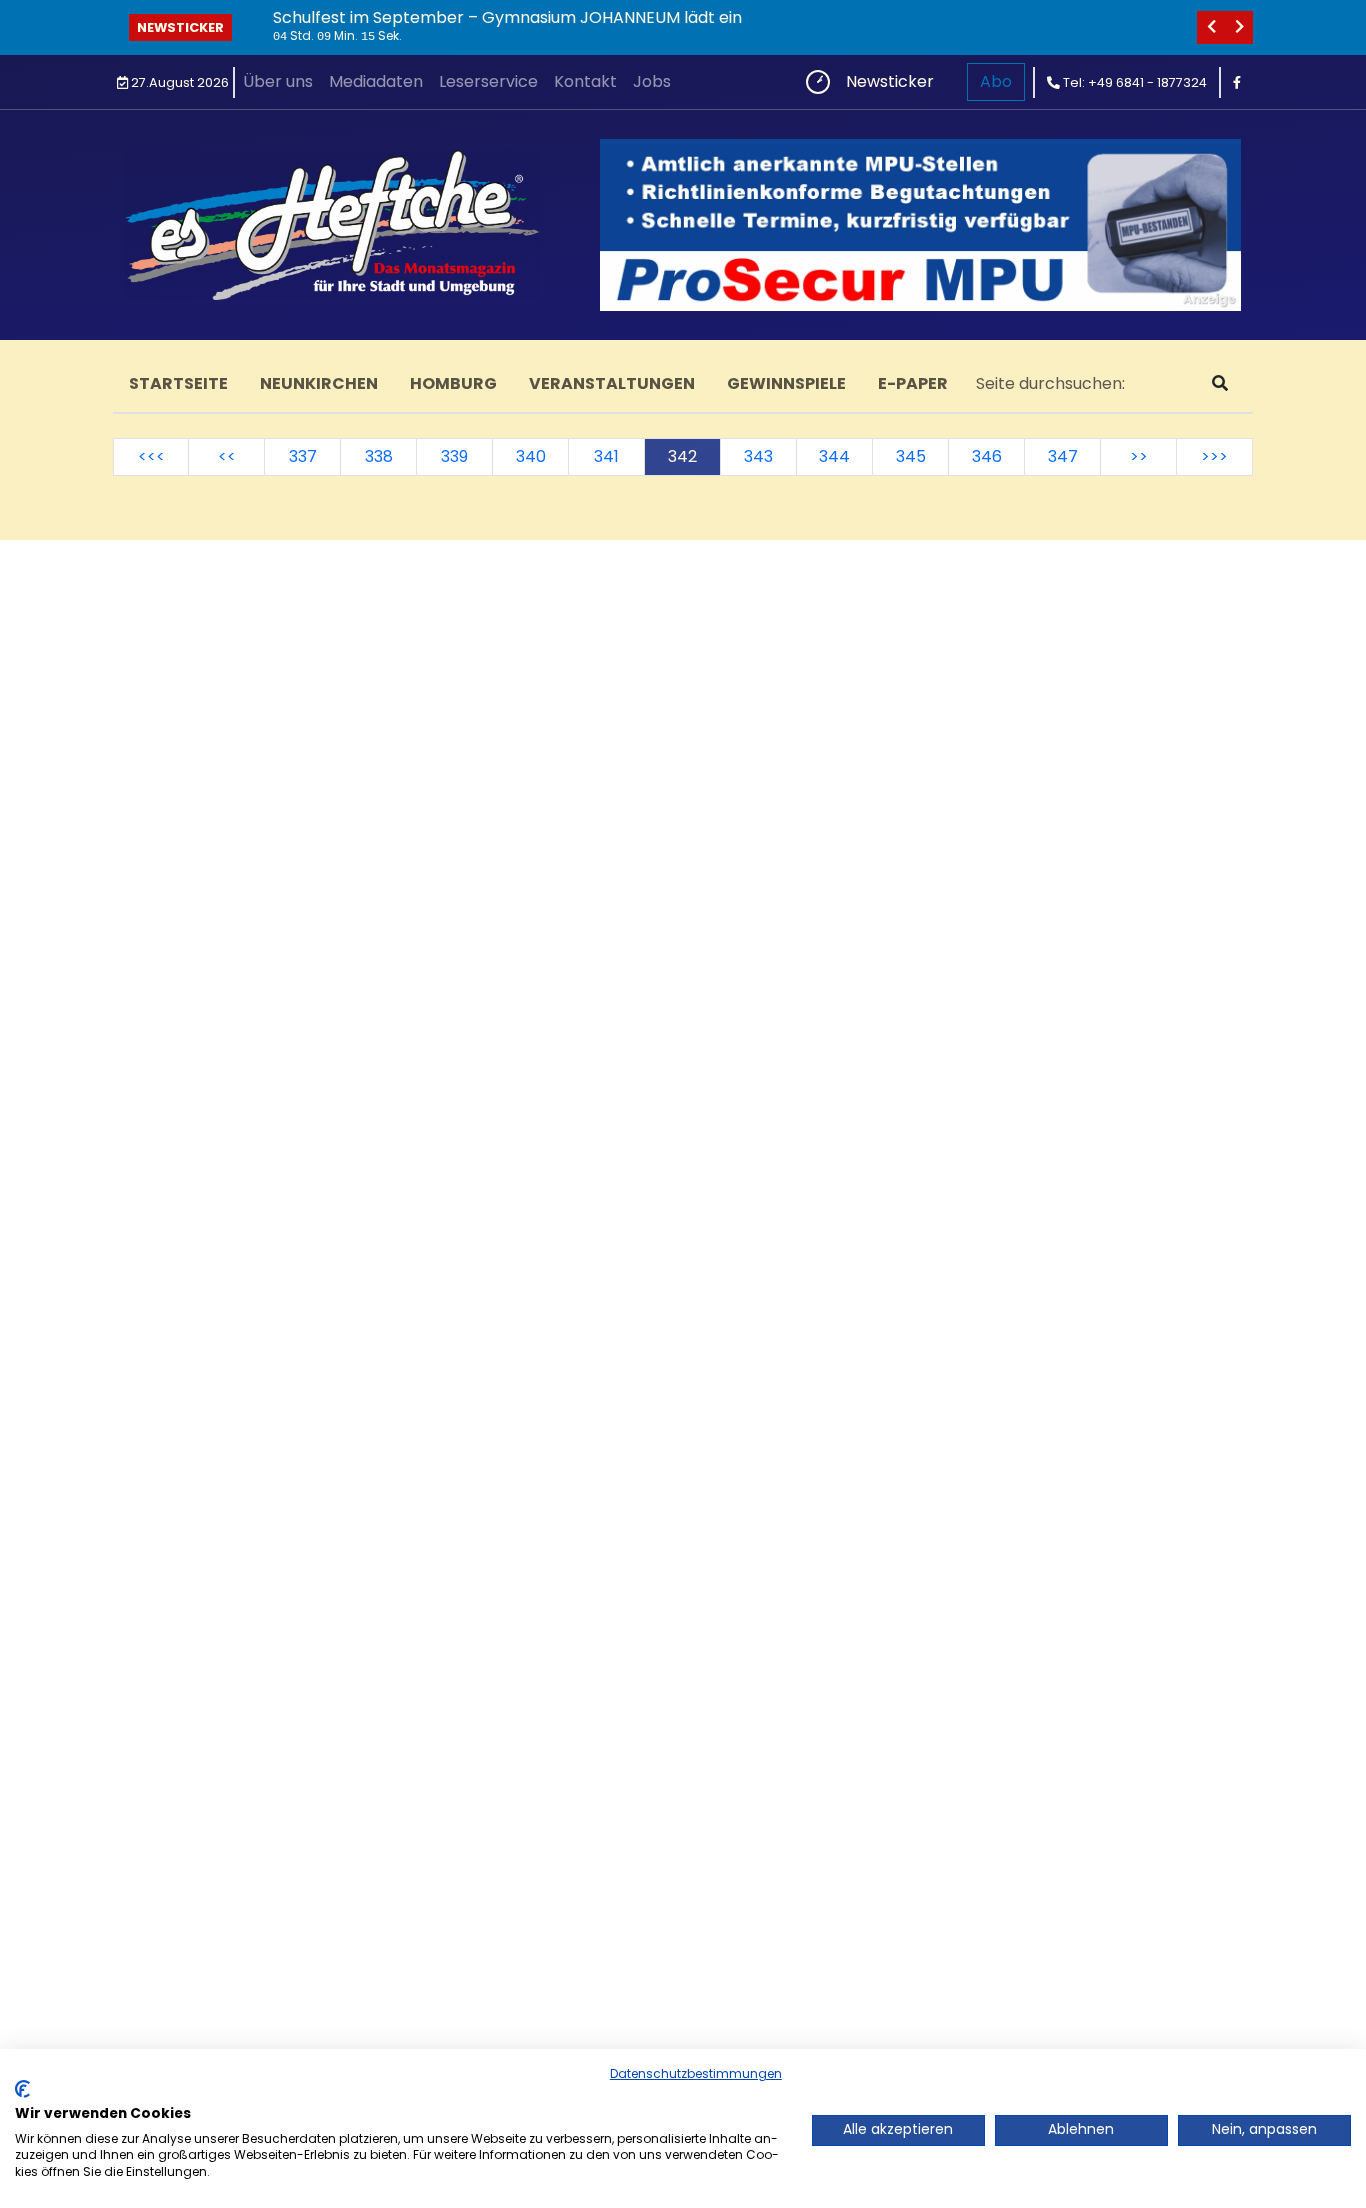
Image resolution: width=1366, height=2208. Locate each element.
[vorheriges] (1211, 27)
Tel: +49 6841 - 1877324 (1133, 82)
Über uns (278, 81)
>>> (1214, 456)
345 (911, 456)
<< (227, 456)
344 (834, 456)
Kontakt (585, 81)
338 (379, 456)
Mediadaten (376, 81)
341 (606, 456)
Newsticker (180, 27)
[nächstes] (1239, 27)
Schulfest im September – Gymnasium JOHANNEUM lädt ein (507, 17)
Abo (996, 81)
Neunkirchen (319, 383)
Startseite (178, 383)
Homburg (453, 383)
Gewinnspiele (786, 383)
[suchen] (1220, 384)
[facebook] (1237, 82)
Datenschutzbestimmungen (696, 2073)
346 (987, 456)
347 (1063, 456)
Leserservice (488, 81)
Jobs (652, 81)
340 (531, 456)
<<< (151, 456)
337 (303, 456)
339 (454, 456)
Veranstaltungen (612, 383)
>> (1139, 456)
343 (758, 456)
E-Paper (913, 383)
